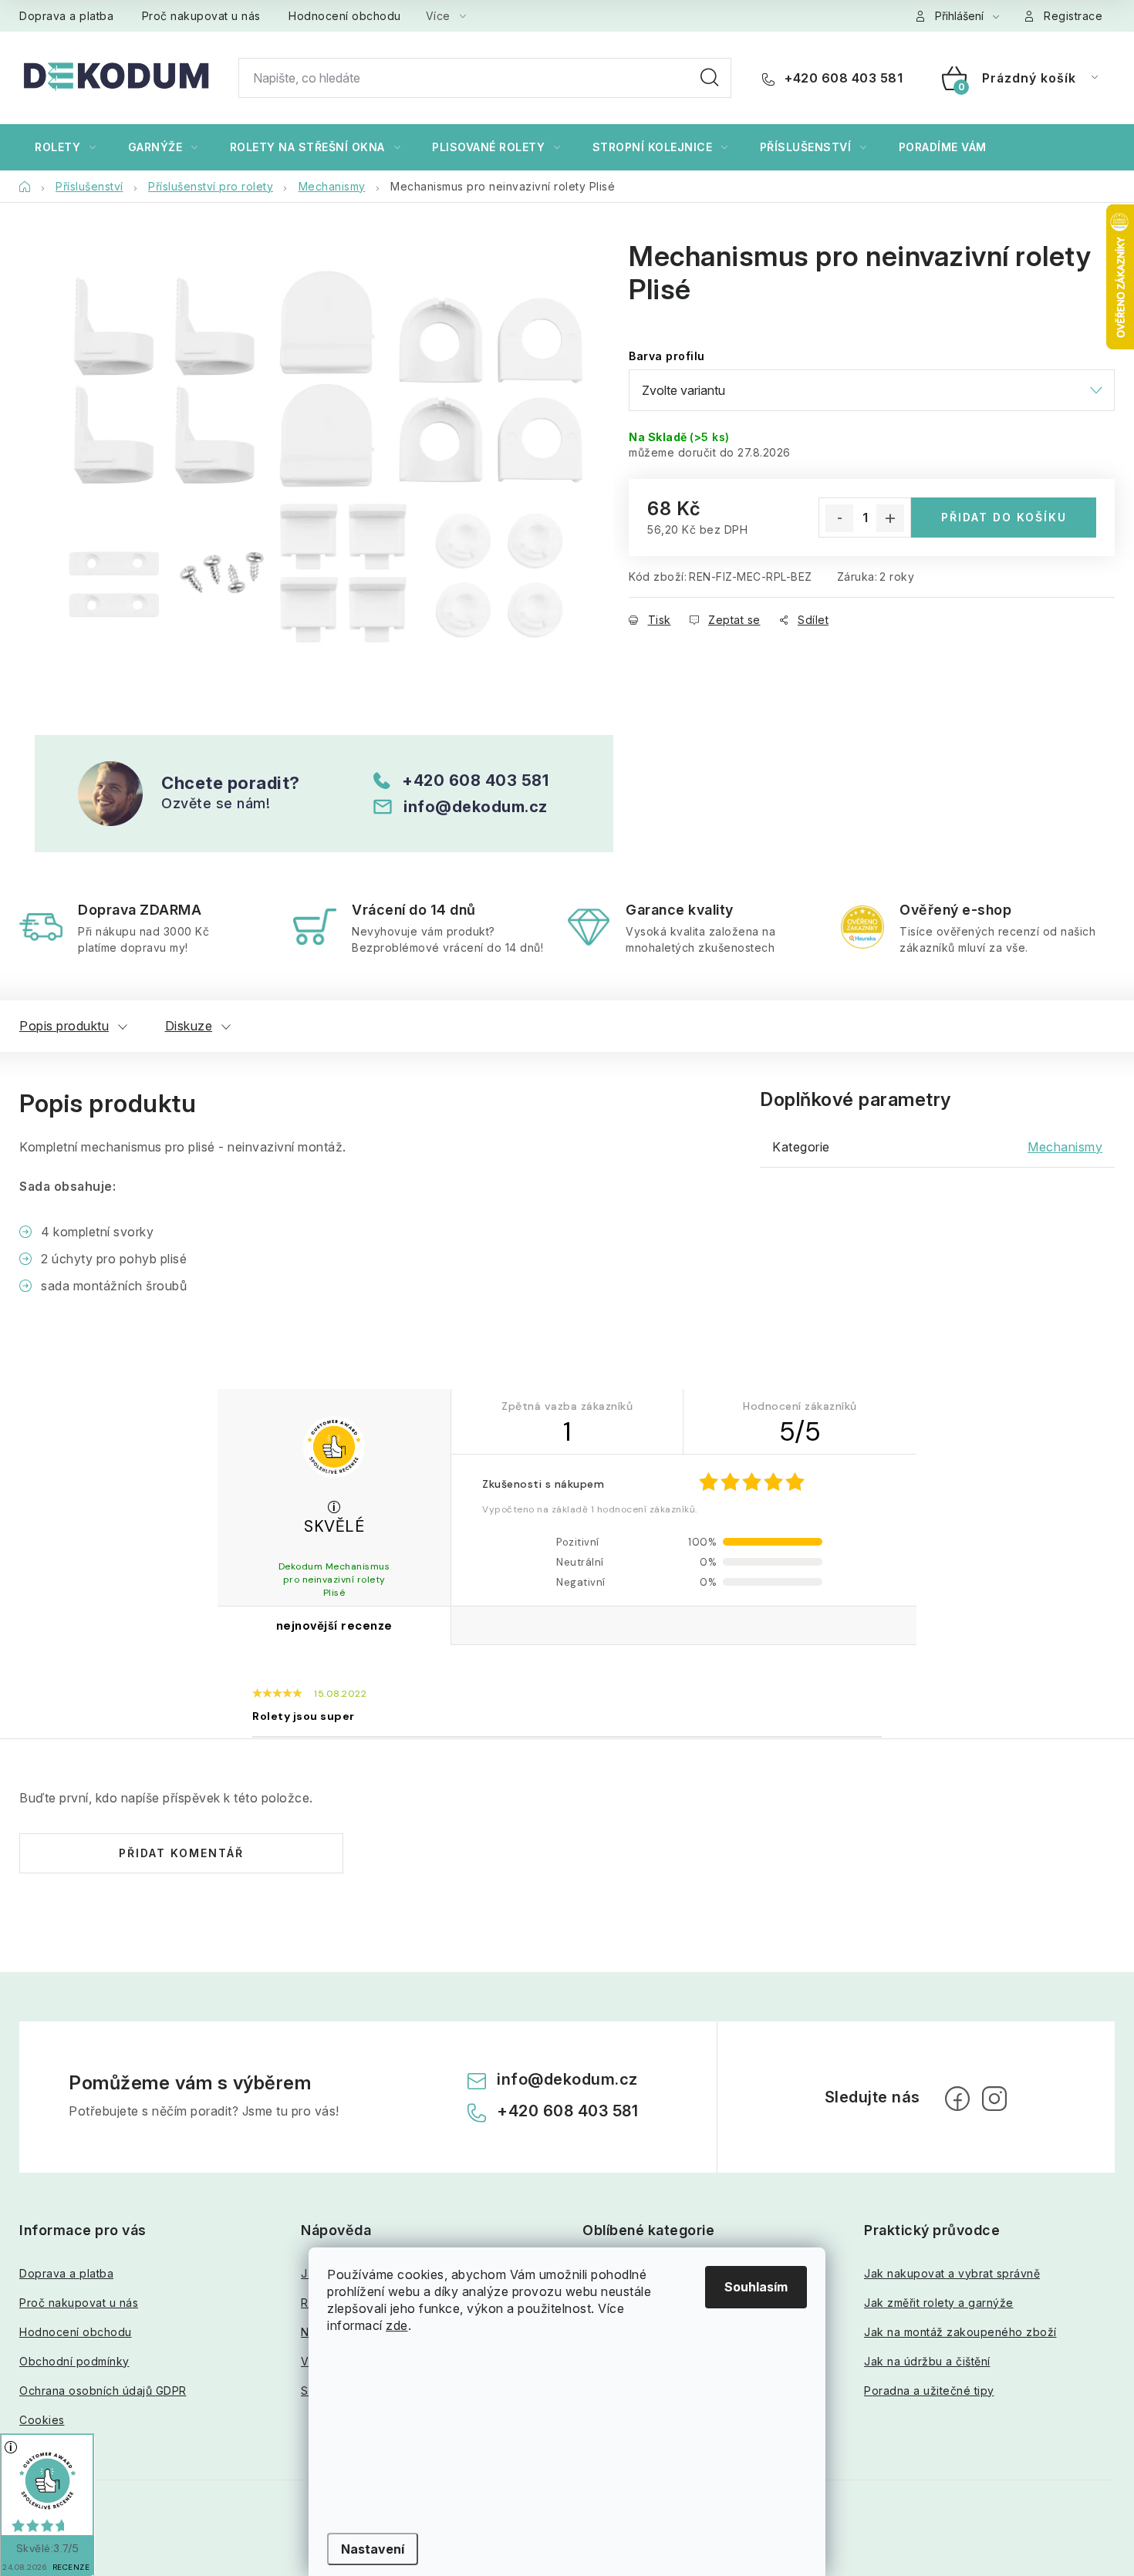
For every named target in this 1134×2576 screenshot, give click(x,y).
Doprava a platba (66, 16)
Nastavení (373, 2549)
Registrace (1073, 16)
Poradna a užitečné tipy (929, 2391)
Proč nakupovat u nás (201, 16)
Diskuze (189, 1026)
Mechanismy (1065, 1147)
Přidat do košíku (1004, 517)
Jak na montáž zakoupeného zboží (960, 2332)
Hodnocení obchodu (345, 16)
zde (397, 2325)
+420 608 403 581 (842, 78)
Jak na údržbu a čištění (927, 2361)
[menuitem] (66, 147)
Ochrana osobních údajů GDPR (103, 2391)
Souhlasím (756, 2287)
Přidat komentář (181, 1853)
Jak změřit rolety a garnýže (939, 2303)
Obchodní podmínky (74, 2361)
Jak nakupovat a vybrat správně (952, 2273)
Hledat (710, 78)
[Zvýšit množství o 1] (890, 518)
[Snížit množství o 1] (839, 518)
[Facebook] (957, 2099)
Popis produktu (64, 1026)
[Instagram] (994, 2099)
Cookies (42, 2420)
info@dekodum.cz (476, 807)
